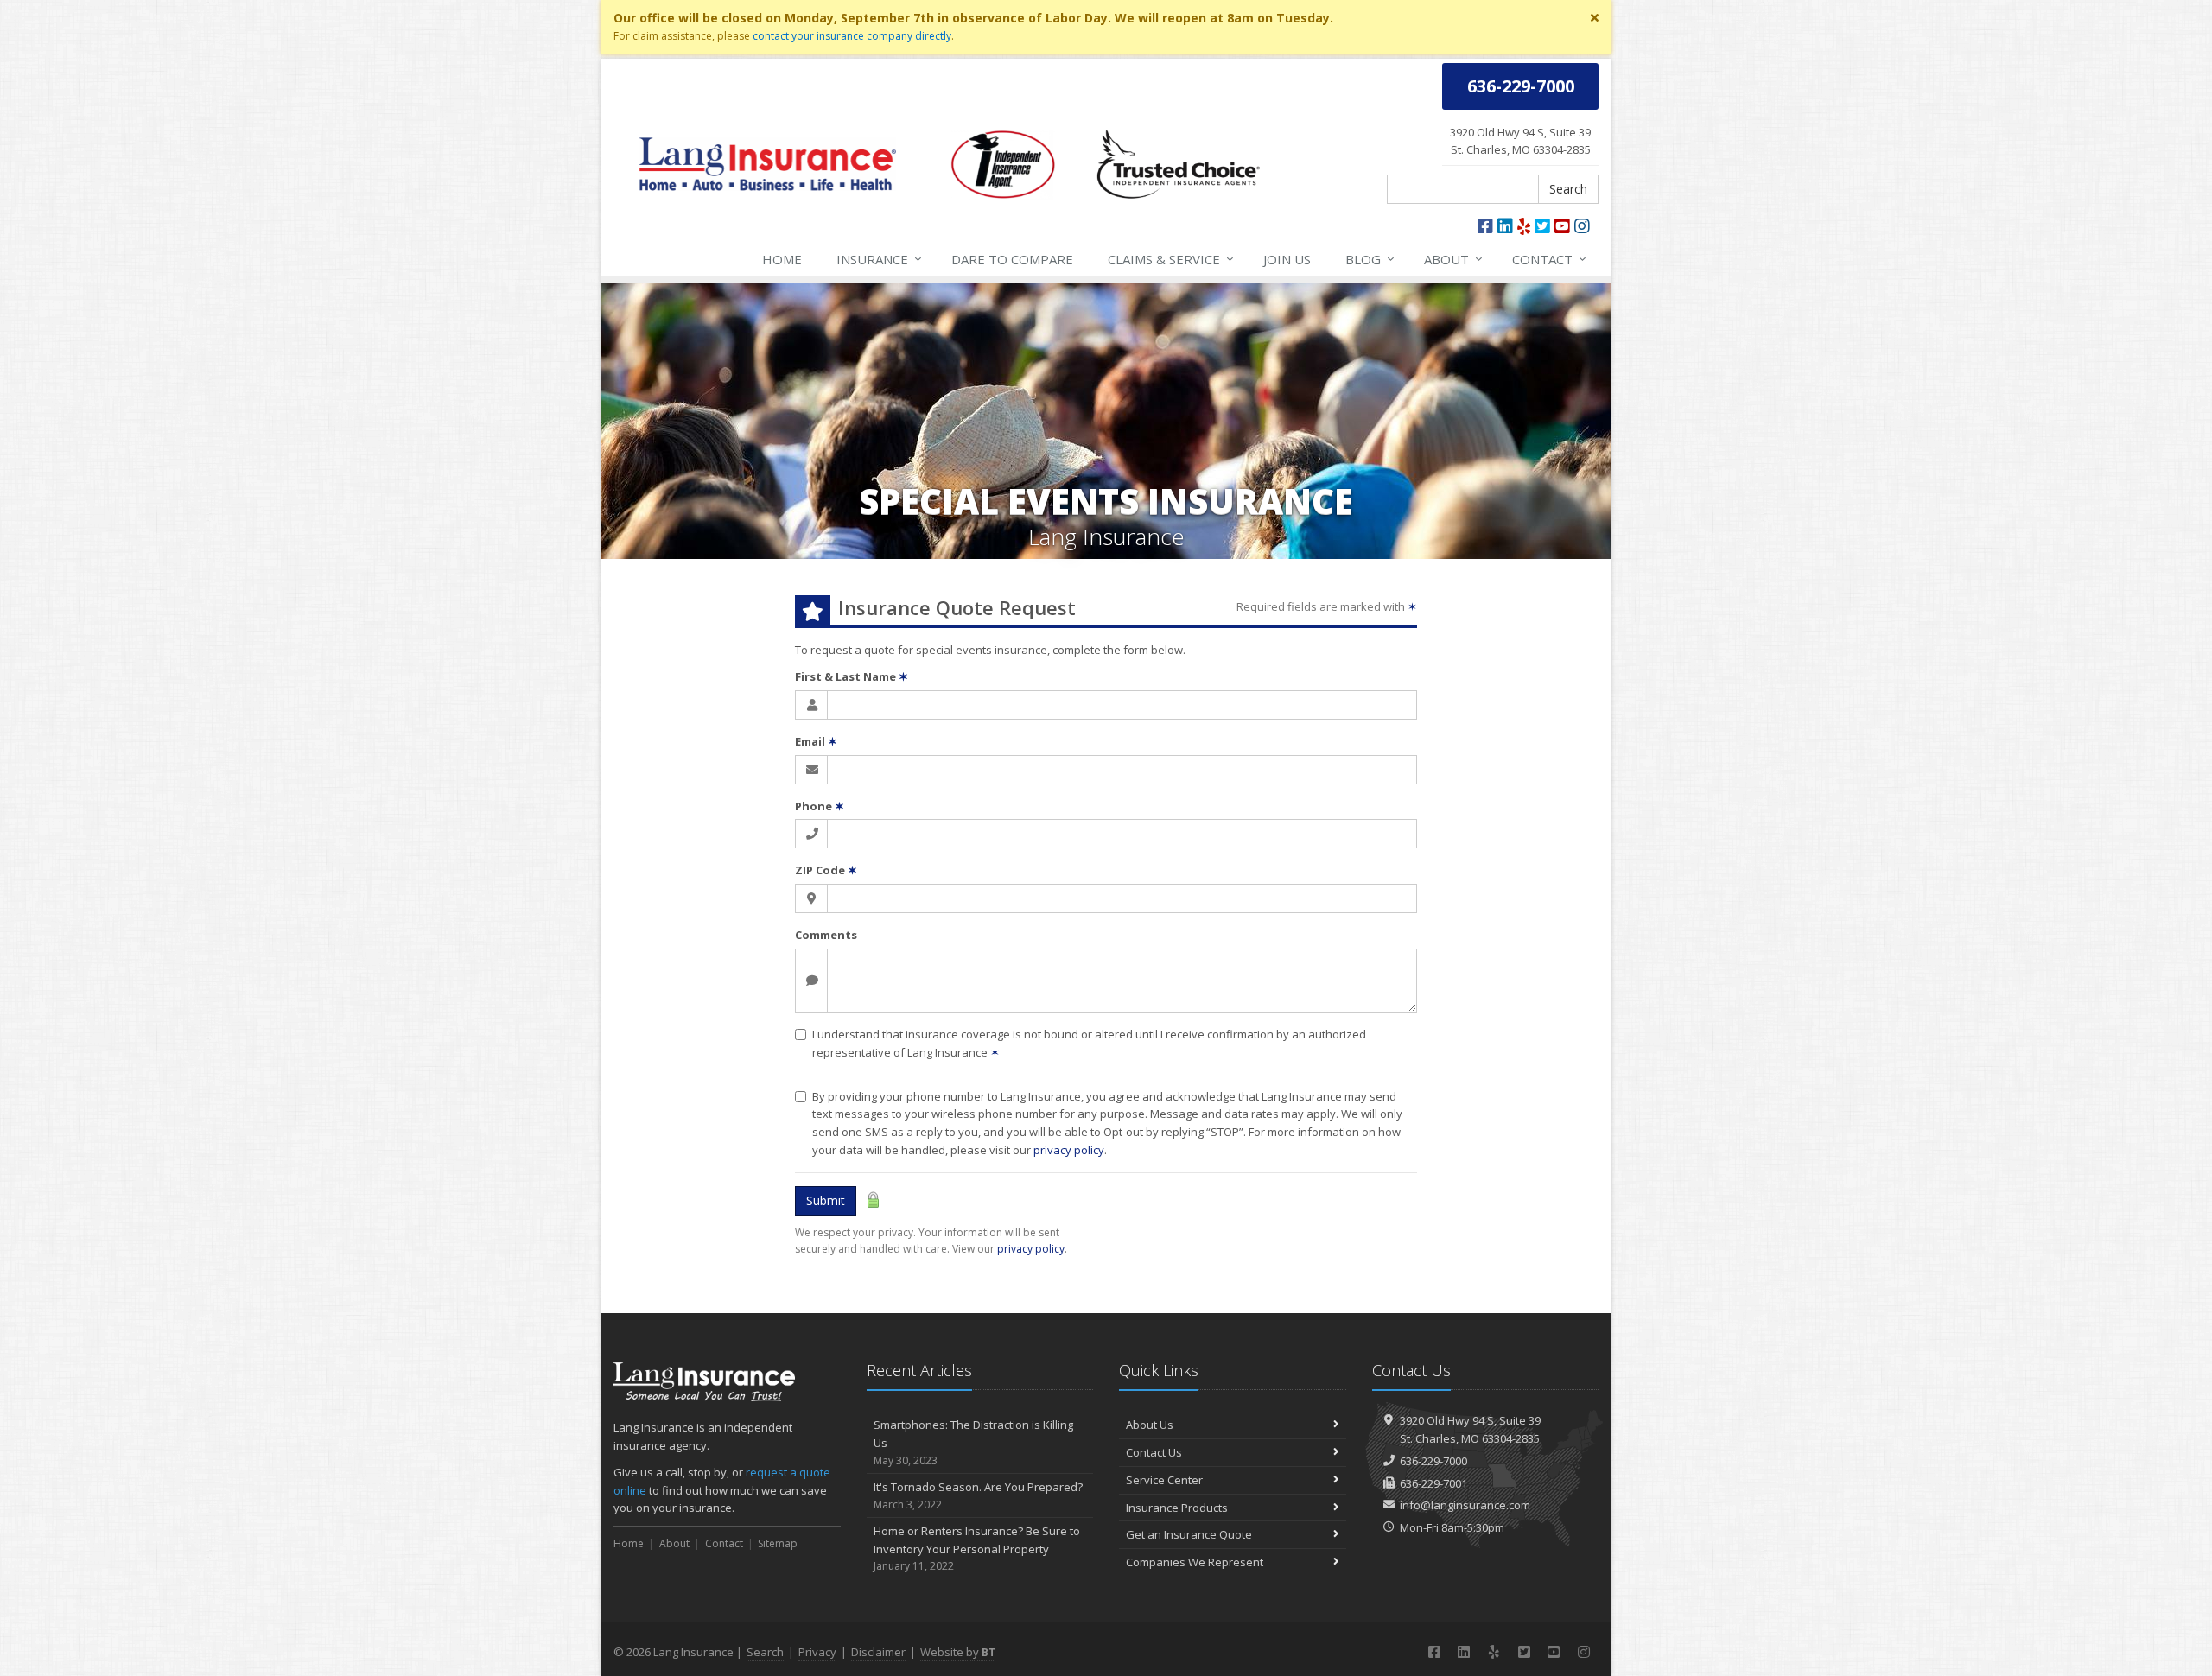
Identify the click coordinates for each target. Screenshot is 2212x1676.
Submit (826, 1200)
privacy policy (1069, 1150)
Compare (1012, 259)
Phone (820, 806)
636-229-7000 (1433, 1461)
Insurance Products (1177, 1508)
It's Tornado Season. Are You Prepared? (978, 1495)
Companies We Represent (1195, 1562)
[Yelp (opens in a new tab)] (1524, 226)
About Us (1150, 1425)
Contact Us (1154, 1452)
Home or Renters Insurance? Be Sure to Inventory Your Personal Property (977, 1549)
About (1453, 259)
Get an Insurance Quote (1189, 1534)
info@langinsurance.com (1465, 1505)
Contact (1549, 259)
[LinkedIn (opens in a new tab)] (1505, 226)
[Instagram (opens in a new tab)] (1582, 226)
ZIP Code (826, 870)
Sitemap (778, 1543)
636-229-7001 (1433, 1483)
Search (1568, 189)
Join (1287, 259)
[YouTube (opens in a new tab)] (1562, 226)
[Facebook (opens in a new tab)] (1485, 226)
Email (816, 741)
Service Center (1164, 1480)
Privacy (817, 1652)
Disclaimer (878, 1652)
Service (1171, 259)
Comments (826, 935)
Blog (1370, 259)
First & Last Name (852, 676)
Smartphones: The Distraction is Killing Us (973, 1442)
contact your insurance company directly (852, 36)
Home (782, 259)
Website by (958, 1652)
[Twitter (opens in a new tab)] (1542, 226)
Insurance (879, 259)
